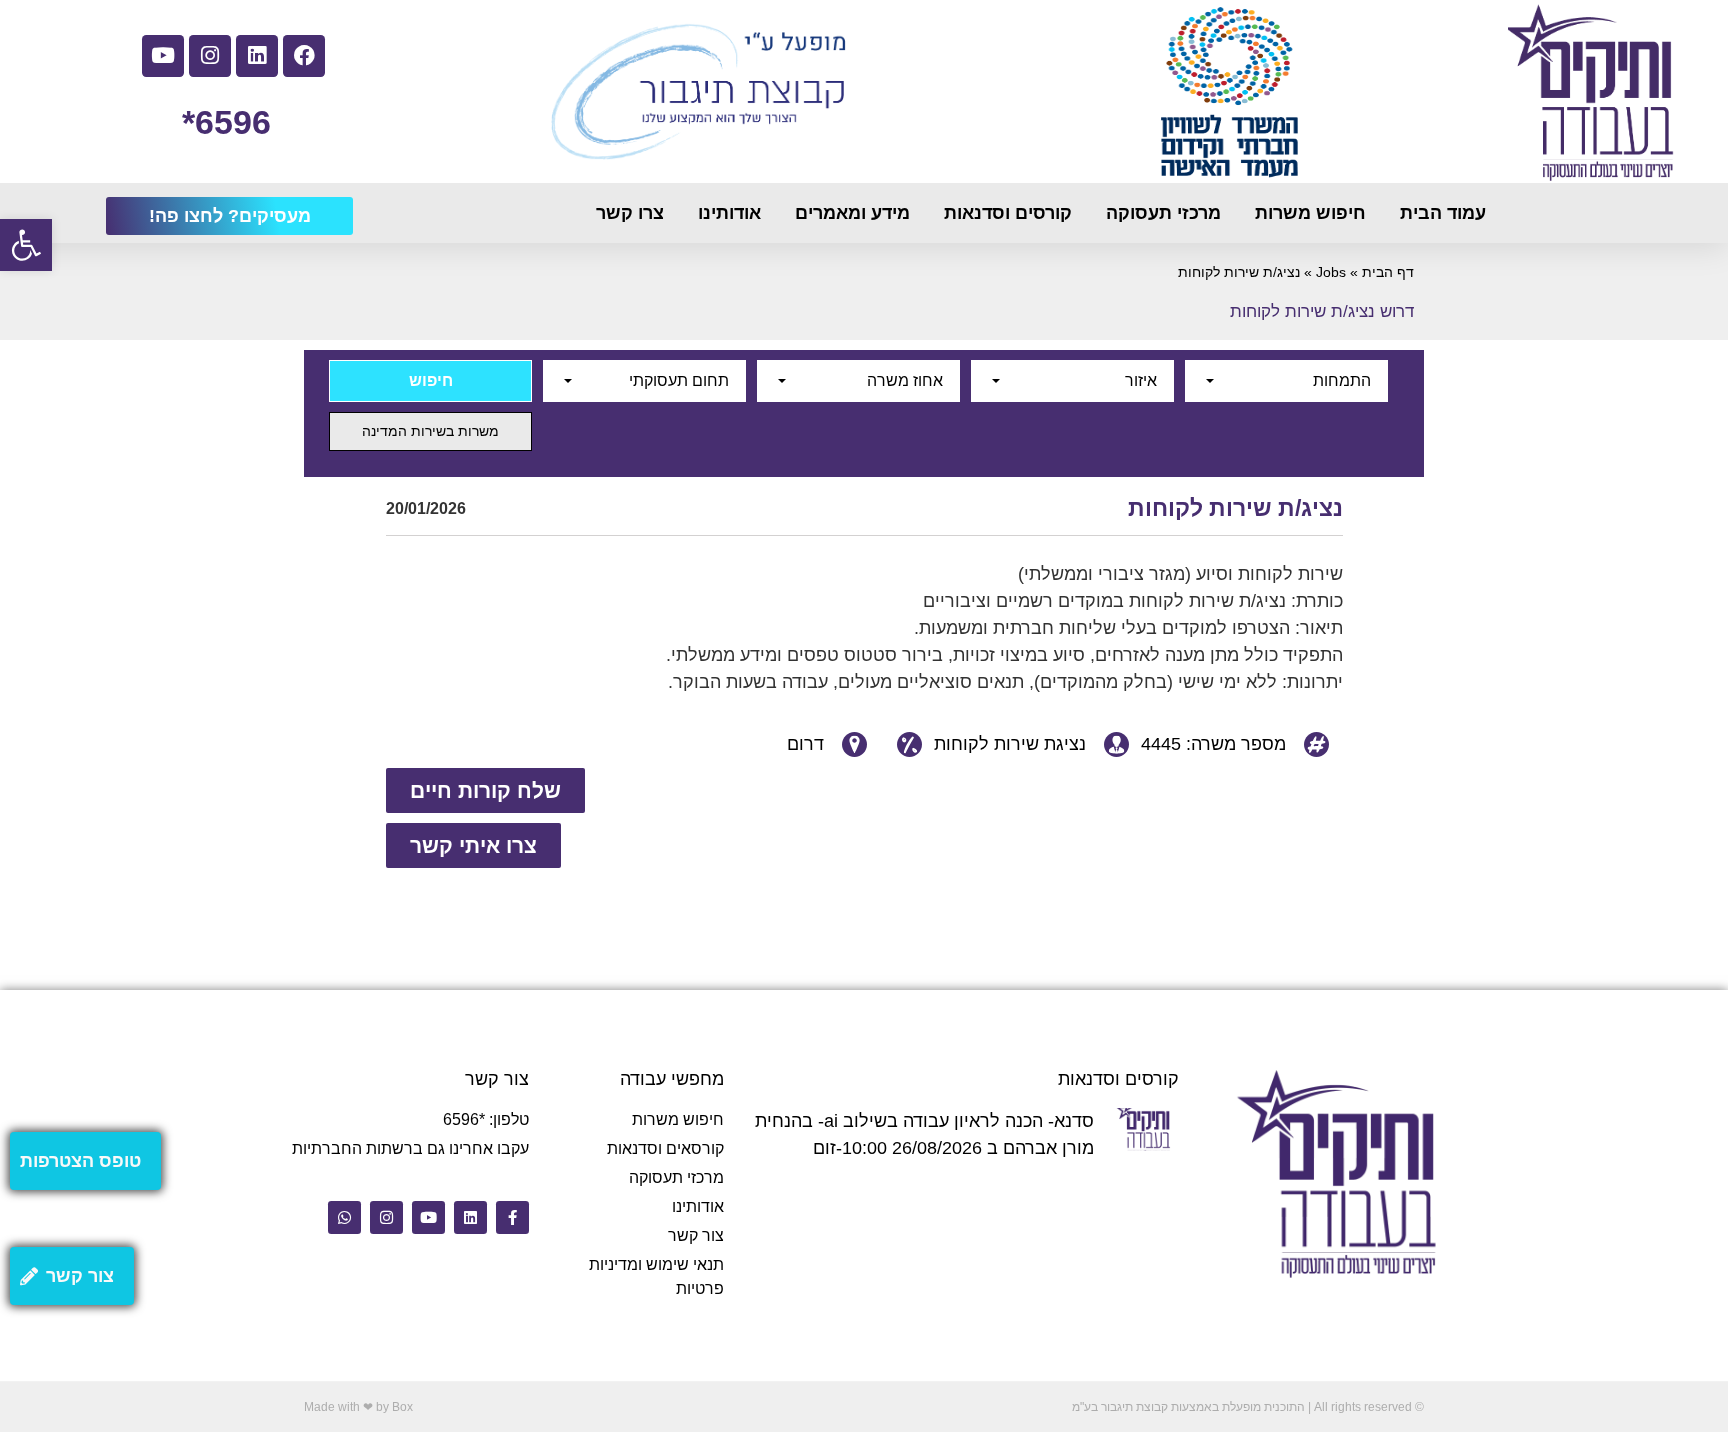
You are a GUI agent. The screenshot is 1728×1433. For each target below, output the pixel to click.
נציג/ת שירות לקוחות (1235, 508)
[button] (26, 245)
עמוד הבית (1443, 213)
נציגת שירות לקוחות (1010, 744)
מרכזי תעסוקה (1163, 213)
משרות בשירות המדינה (430, 431)
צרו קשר (630, 213)
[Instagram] (210, 56)
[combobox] (1286, 381)
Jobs (1331, 272)
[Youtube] (163, 56)
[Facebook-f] (512, 1217)
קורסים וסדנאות (1008, 213)
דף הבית (1388, 272)
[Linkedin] (257, 56)
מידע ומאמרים (852, 213)
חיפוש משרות (1310, 213)
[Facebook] (304, 56)
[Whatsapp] (344, 1217)
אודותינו (729, 213)
